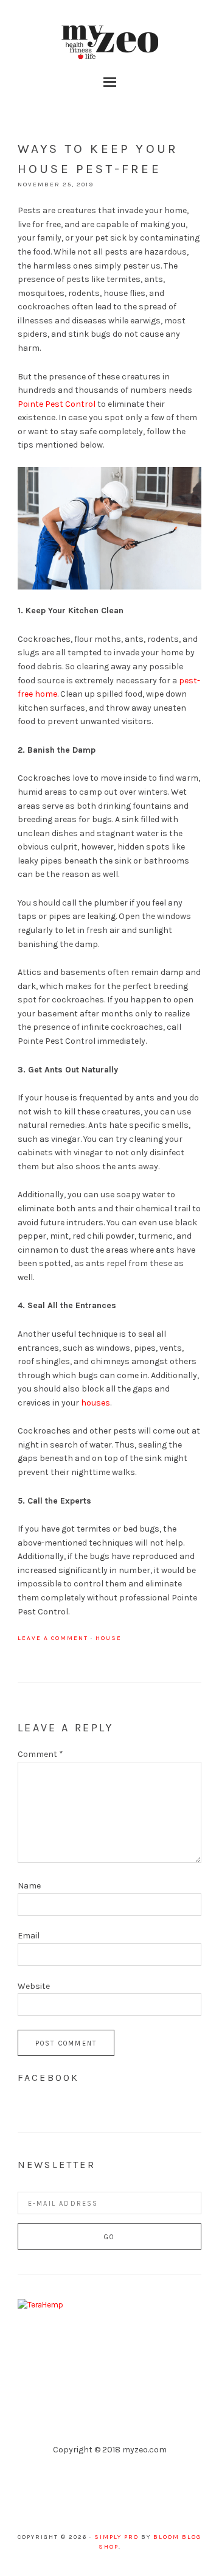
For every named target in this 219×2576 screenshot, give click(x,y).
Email (29, 1936)
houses (96, 1403)
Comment (40, 1754)
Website (34, 1986)
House (109, 1638)
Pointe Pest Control (57, 404)
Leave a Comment (53, 1638)
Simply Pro (116, 2537)
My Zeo (109, 43)
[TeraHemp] (40, 2305)
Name (29, 1886)
